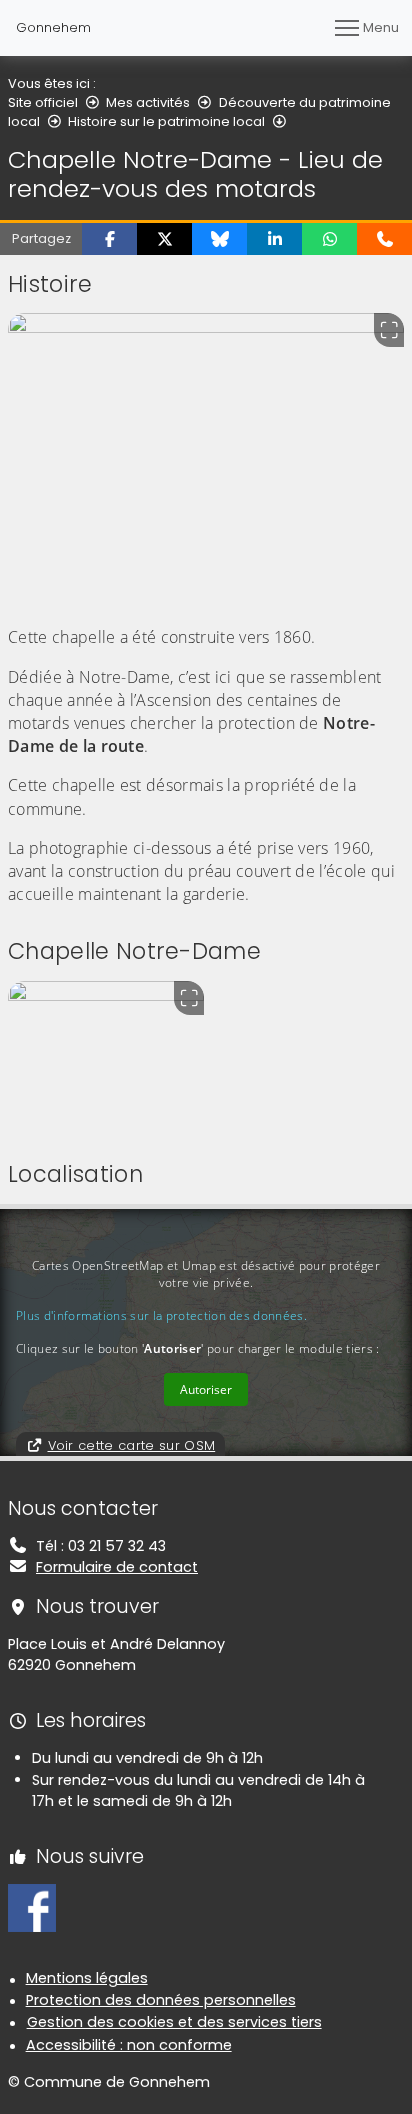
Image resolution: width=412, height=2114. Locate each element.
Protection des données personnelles (161, 2000)
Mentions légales (87, 1978)
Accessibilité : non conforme (129, 2045)
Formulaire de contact (117, 1567)
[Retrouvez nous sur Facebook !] (32, 1907)
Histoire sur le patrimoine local (166, 121)
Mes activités (148, 102)
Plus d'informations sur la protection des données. (161, 1315)
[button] (109, 239)
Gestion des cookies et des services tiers (174, 2022)
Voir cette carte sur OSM (132, 1445)
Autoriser (206, 1389)
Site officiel (43, 102)
